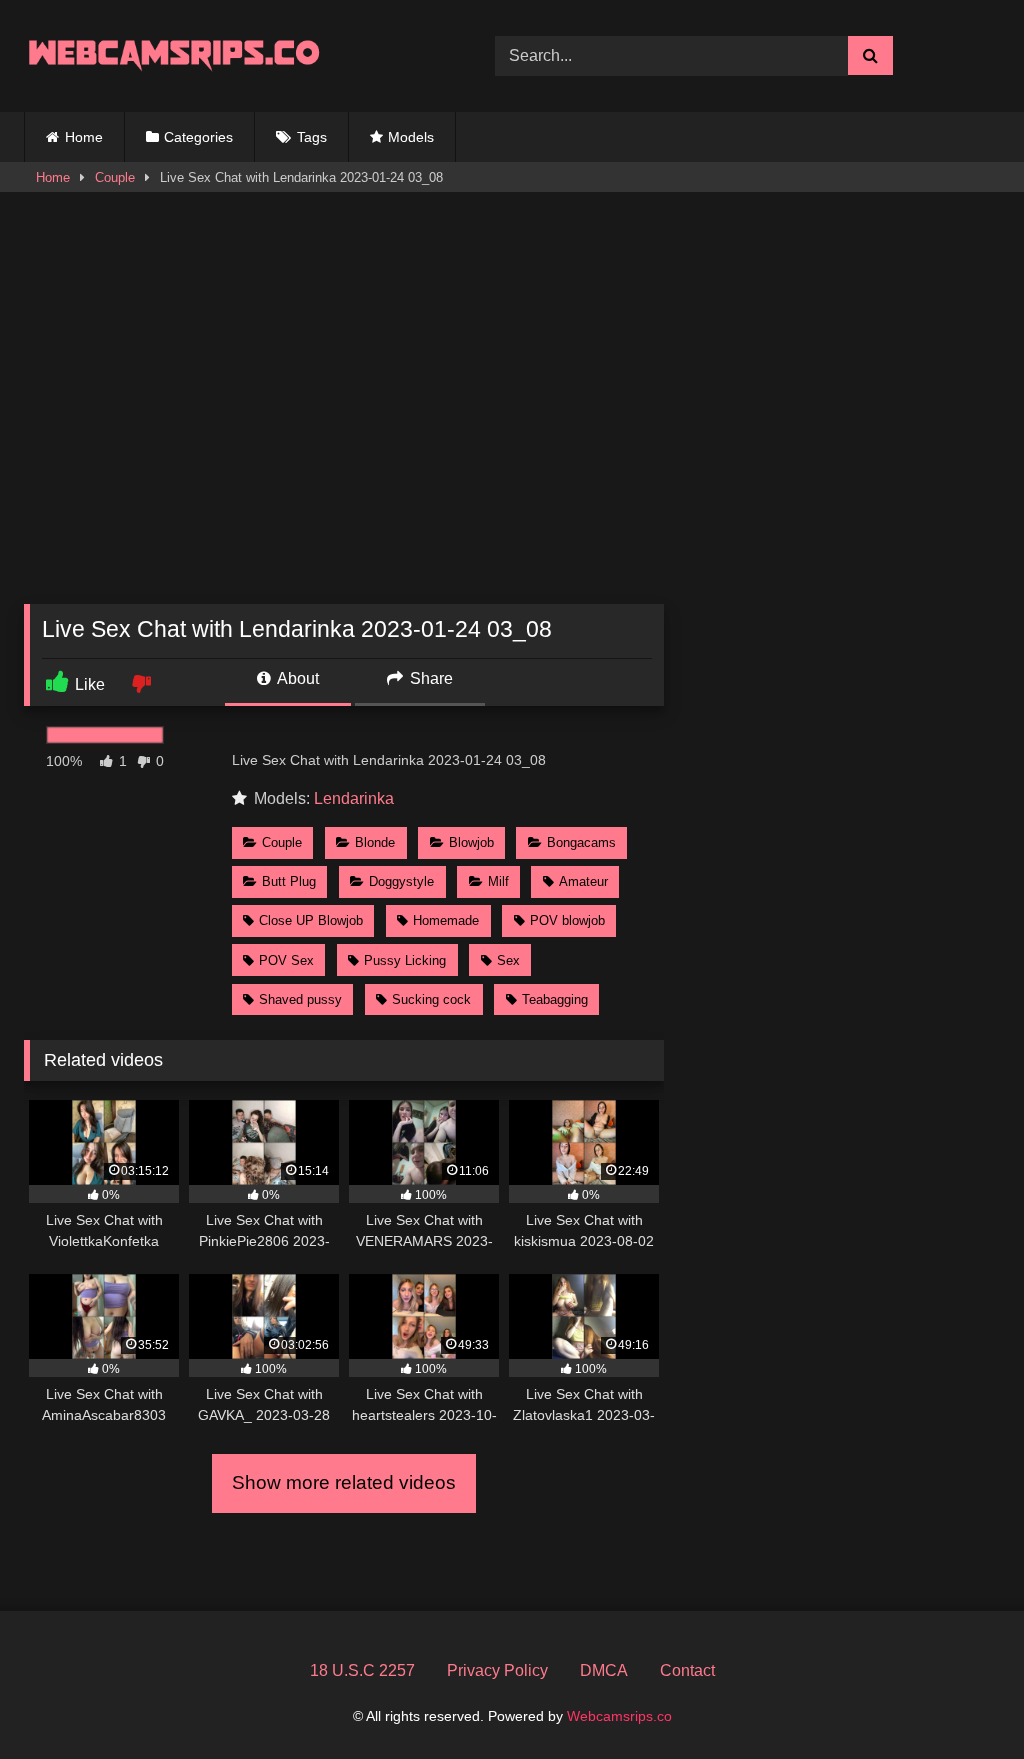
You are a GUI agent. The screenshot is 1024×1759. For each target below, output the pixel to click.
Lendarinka (354, 798)
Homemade (446, 920)
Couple (115, 177)
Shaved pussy (300, 999)
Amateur (583, 881)
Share (429, 678)
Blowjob (471, 842)
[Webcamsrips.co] (228, 55)
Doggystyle (401, 881)
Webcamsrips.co (619, 1716)
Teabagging (555, 999)
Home (84, 137)
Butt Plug (289, 881)
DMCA (604, 1670)
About (296, 678)
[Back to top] (962, 1699)
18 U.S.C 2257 (362, 1670)
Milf (498, 881)
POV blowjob (567, 920)
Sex (508, 960)
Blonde (375, 842)
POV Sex (286, 960)
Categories (198, 137)
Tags (312, 137)
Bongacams (581, 842)
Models (411, 137)
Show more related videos (344, 1482)
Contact (687, 1670)
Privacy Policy (497, 1670)
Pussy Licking (405, 960)
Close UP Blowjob (311, 920)
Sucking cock (431, 999)
